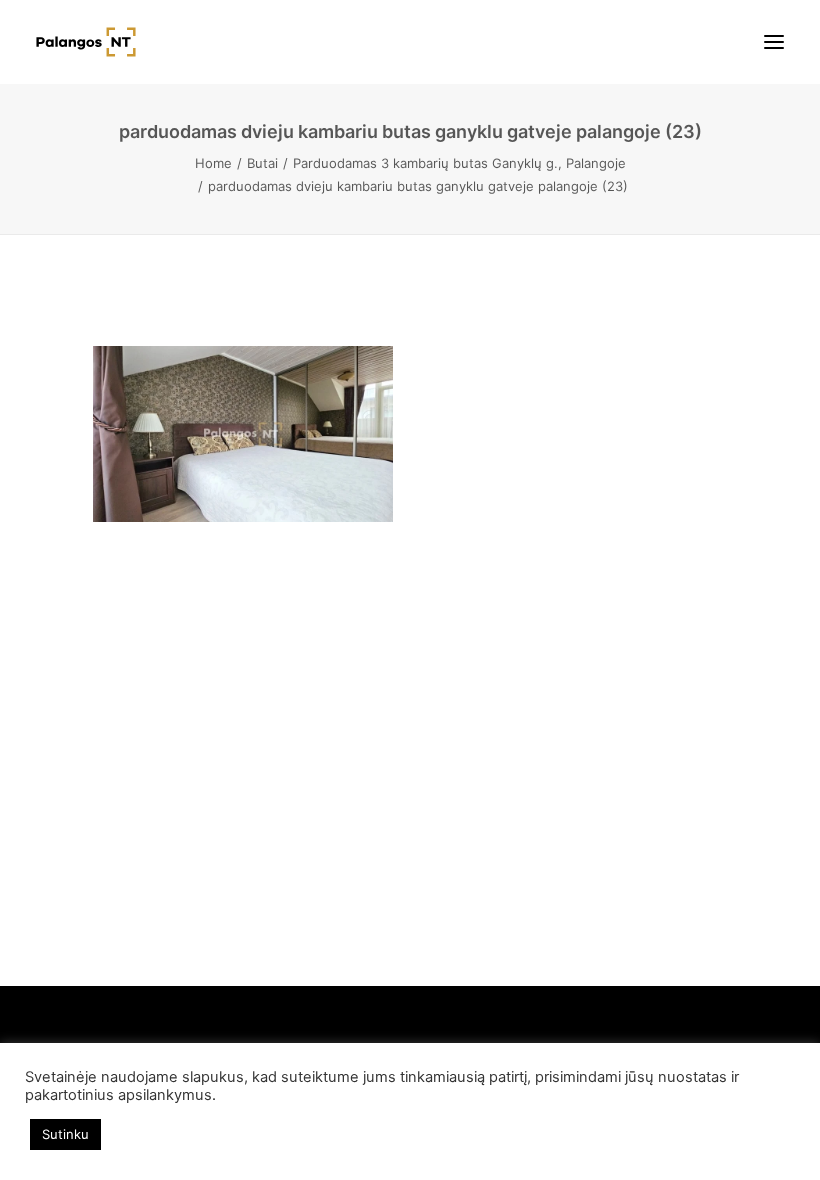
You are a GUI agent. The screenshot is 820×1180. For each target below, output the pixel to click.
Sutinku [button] (65, 1134)
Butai (262, 163)
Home (213, 163)
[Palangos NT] (86, 42)
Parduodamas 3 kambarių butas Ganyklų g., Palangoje (459, 163)
